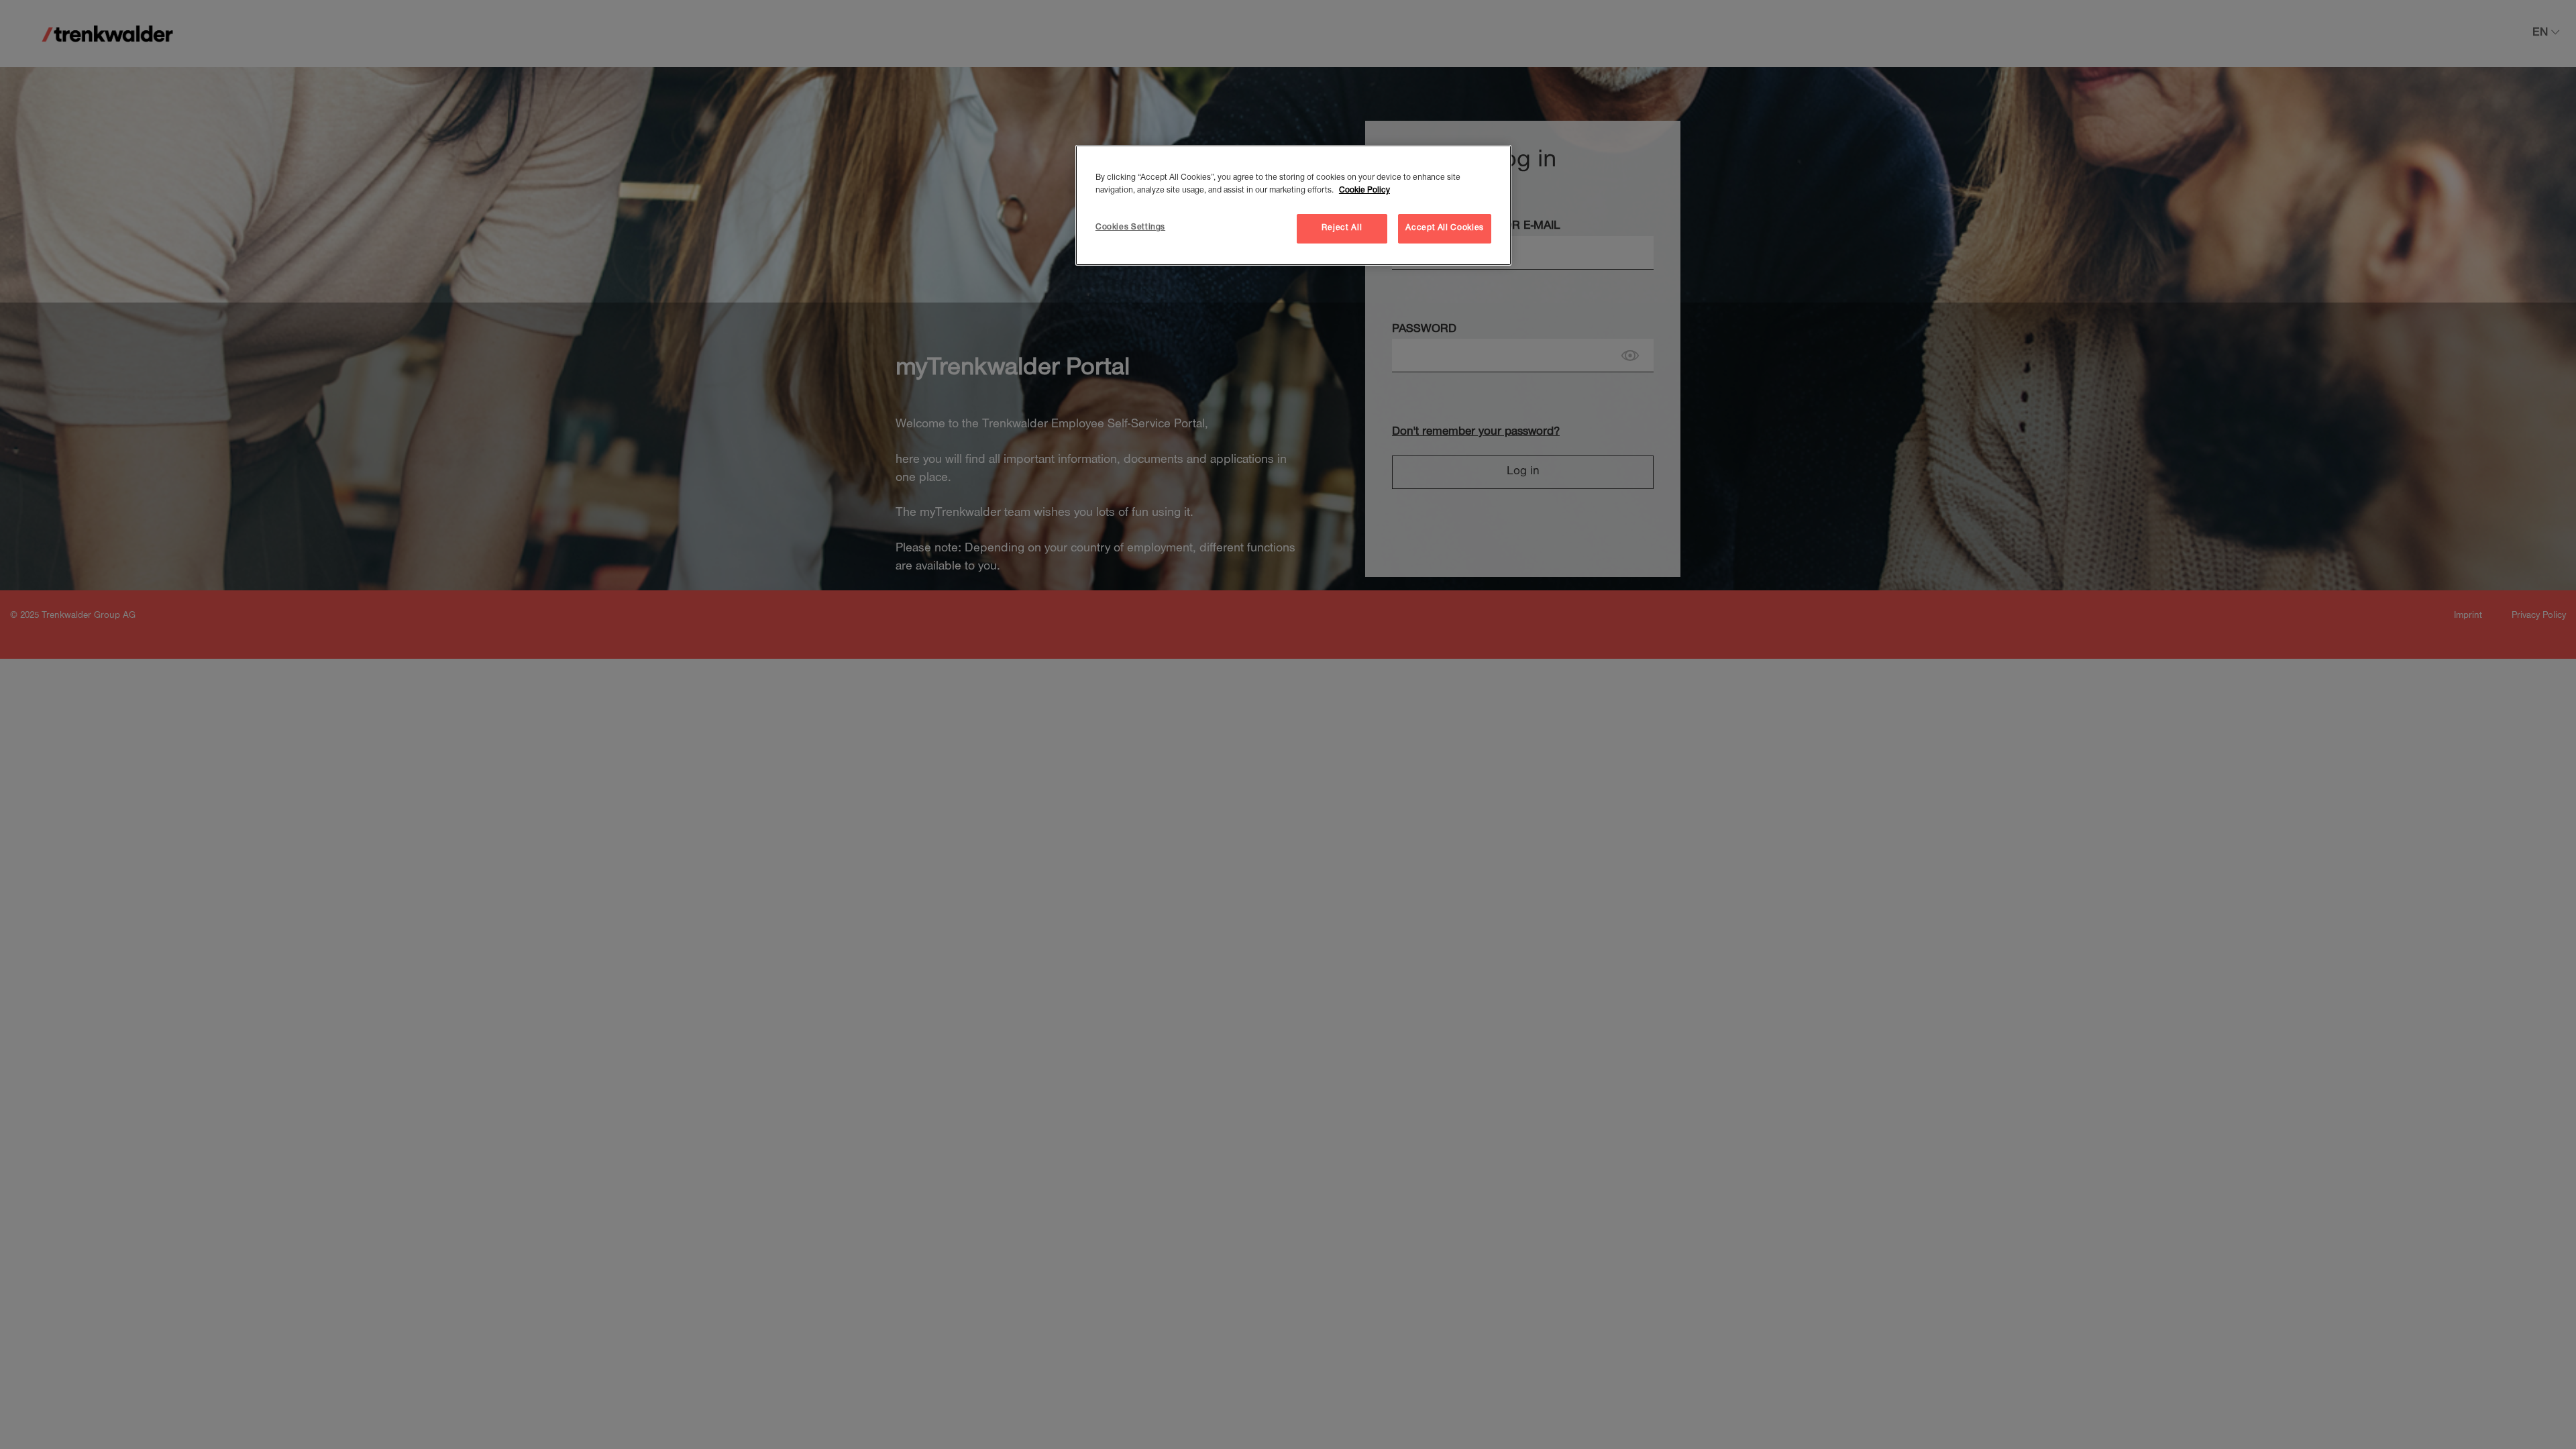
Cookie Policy (1364, 191)
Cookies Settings (1130, 228)
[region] (1293, 205)
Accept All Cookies (1445, 228)
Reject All (1342, 228)
